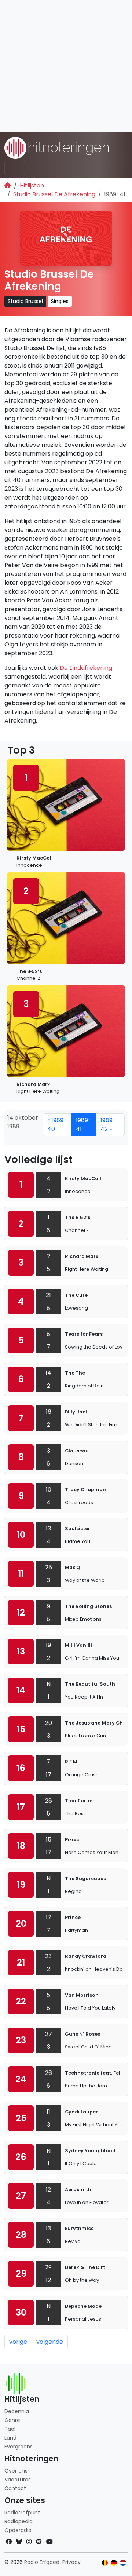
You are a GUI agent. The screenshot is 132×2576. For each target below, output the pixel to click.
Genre (12, 2420)
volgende (50, 2342)
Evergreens (19, 2447)
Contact (15, 2488)
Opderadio (18, 2530)
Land (10, 2438)
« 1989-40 (57, 1125)
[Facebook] (9, 2542)
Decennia (17, 2411)
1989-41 (84, 1125)
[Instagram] (29, 2542)
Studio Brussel (25, 301)
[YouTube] (49, 2542)
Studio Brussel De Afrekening (54, 194)
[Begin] (8, 185)
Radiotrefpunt (22, 2513)
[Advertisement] (66, 66)
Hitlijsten (32, 185)
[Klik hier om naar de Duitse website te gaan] (114, 2563)
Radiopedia (19, 2521)
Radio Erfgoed (42, 2562)
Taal (10, 2429)
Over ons (16, 2471)
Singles (60, 301)
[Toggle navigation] (15, 168)
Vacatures (18, 2480)
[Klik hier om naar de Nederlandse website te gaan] (123, 2563)
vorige (18, 2342)
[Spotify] (39, 2542)
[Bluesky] (19, 2542)
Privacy (71, 2562)
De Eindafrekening (86, 668)
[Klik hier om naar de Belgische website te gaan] (105, 2563)
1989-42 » (108, 1125)
